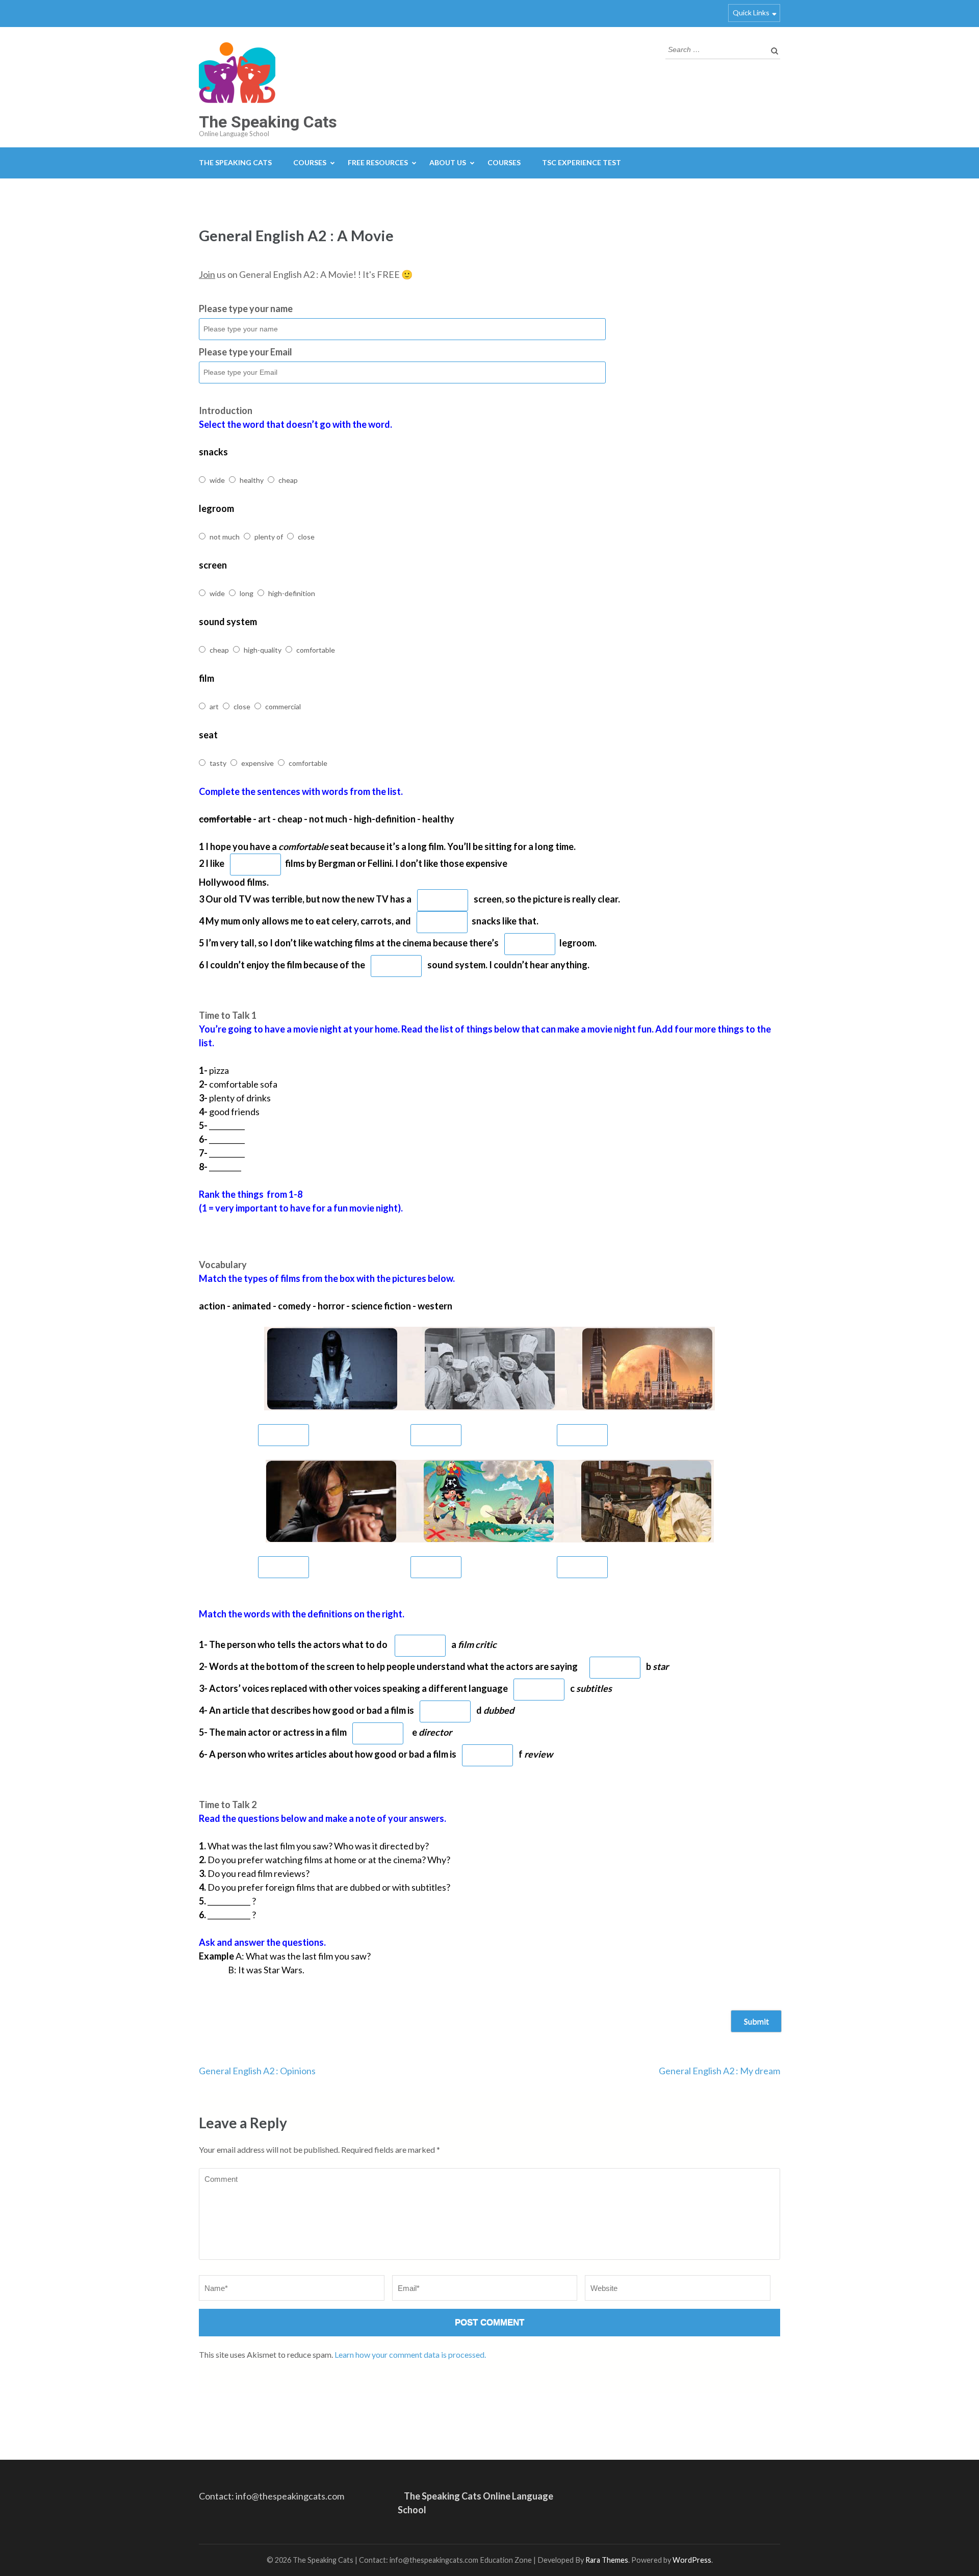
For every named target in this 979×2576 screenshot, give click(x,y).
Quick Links (751, 12)
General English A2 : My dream (719, 2071)
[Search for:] (715, 48)
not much (225, 537)
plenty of (269, 537)
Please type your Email (246, 352)
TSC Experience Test (582, 162)
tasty (218, 763)
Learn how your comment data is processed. (410, 2354)
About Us (448, 162)
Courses (310, 162)
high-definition (292, 593)
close (306, 537)
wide (217, 480)
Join (207, 274)
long (247, 593)
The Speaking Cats (268, 122)
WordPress (692, 2560)
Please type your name (246, 308)
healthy (252, 480)
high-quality (263, 650)
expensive (257, 763)
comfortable (316, 650)
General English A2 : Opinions (257, 2071)
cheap (288, 480)
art (214, 706)
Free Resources (378, 162)
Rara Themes (607, 2560)
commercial (283, 706)
